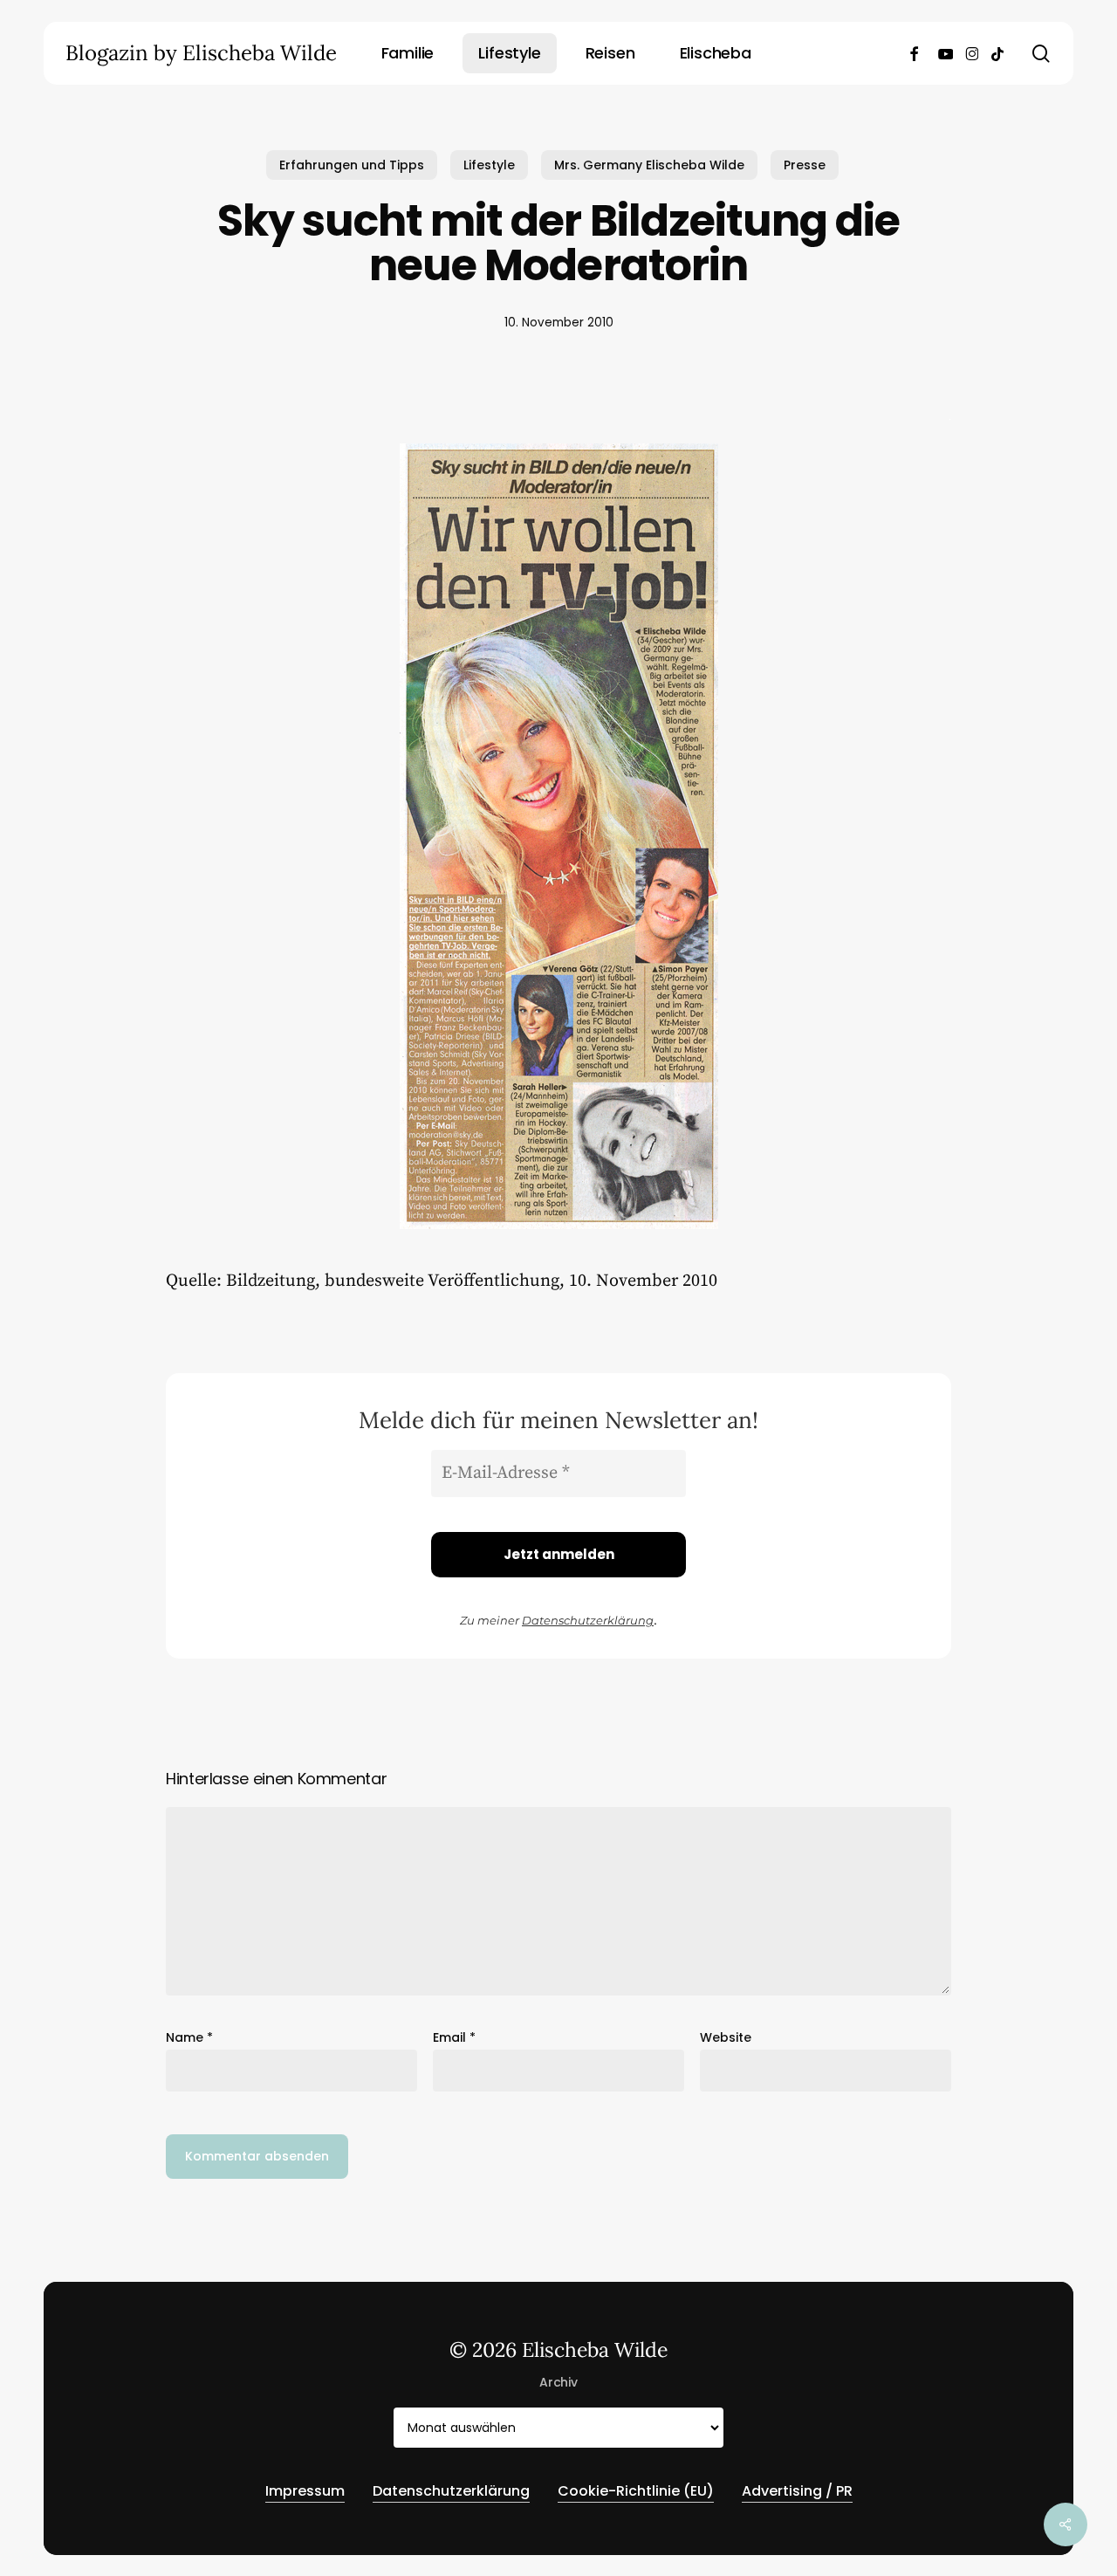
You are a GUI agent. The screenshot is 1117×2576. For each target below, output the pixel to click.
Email (454, 2037)
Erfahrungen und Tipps (352, 165)
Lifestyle (489, 165)
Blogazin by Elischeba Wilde (201, 53)
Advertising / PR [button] (797, 2491)
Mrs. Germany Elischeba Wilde (649, 165)
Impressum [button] (305, 2491)
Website (726, 2037)
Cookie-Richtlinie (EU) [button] (636, 2491)
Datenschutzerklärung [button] (451, 2491)
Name (189, 2037)
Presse (805, 165)
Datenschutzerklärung (588, 1620)
